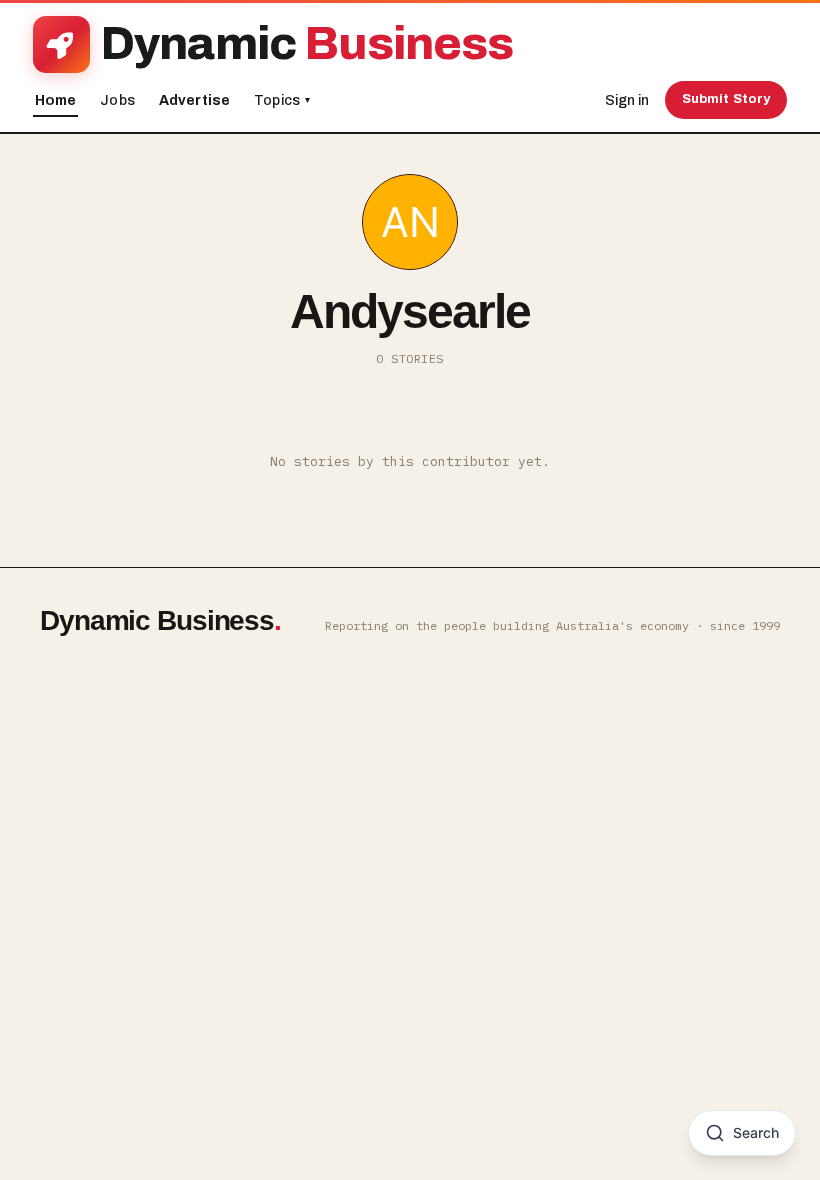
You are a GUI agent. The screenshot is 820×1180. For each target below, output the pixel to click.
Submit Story (726, 99)
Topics (282, 100)
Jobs (117, 100)
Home (56, 100)
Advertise (194, 100)
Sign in (627, 100)
